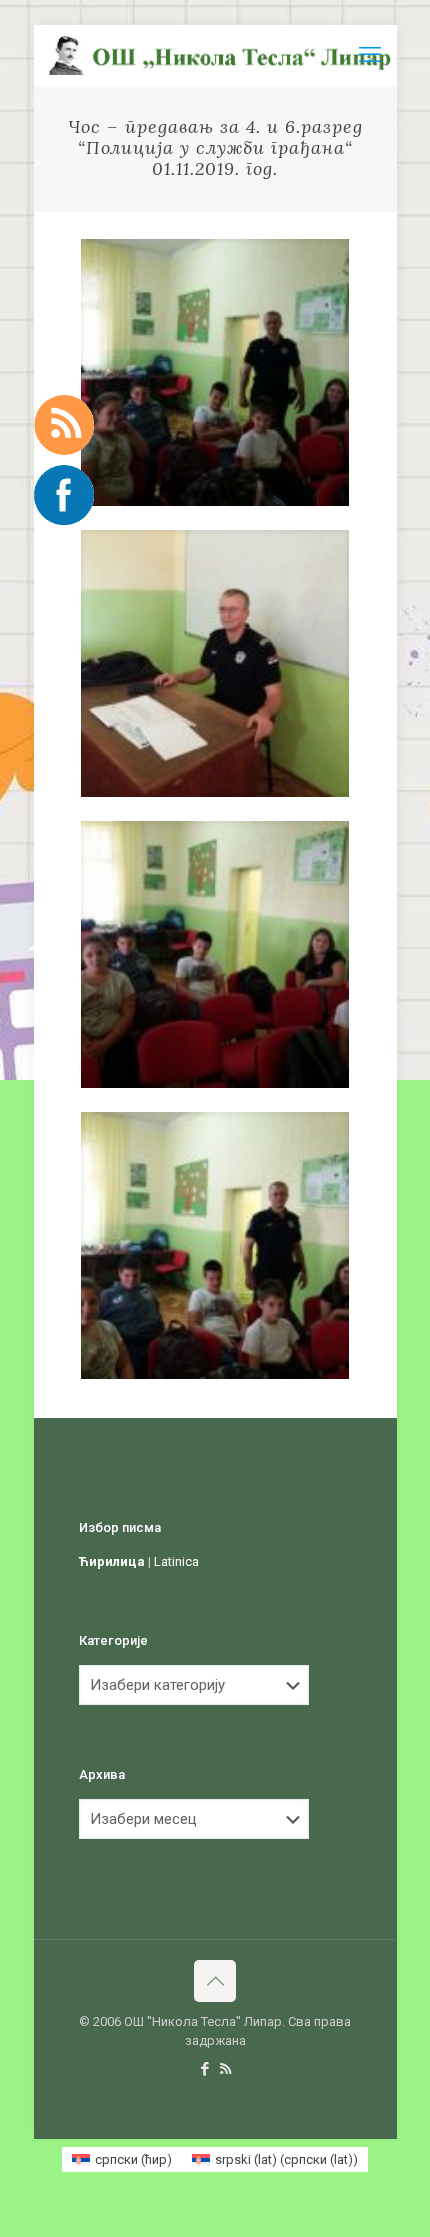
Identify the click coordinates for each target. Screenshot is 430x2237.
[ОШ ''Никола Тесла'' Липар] (223, 55)
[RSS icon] (225, 2069)
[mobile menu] (370, 55)
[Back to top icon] (215, 1981)
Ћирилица (112, 1561)
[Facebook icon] (204, 2069)
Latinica (176, 1561)
